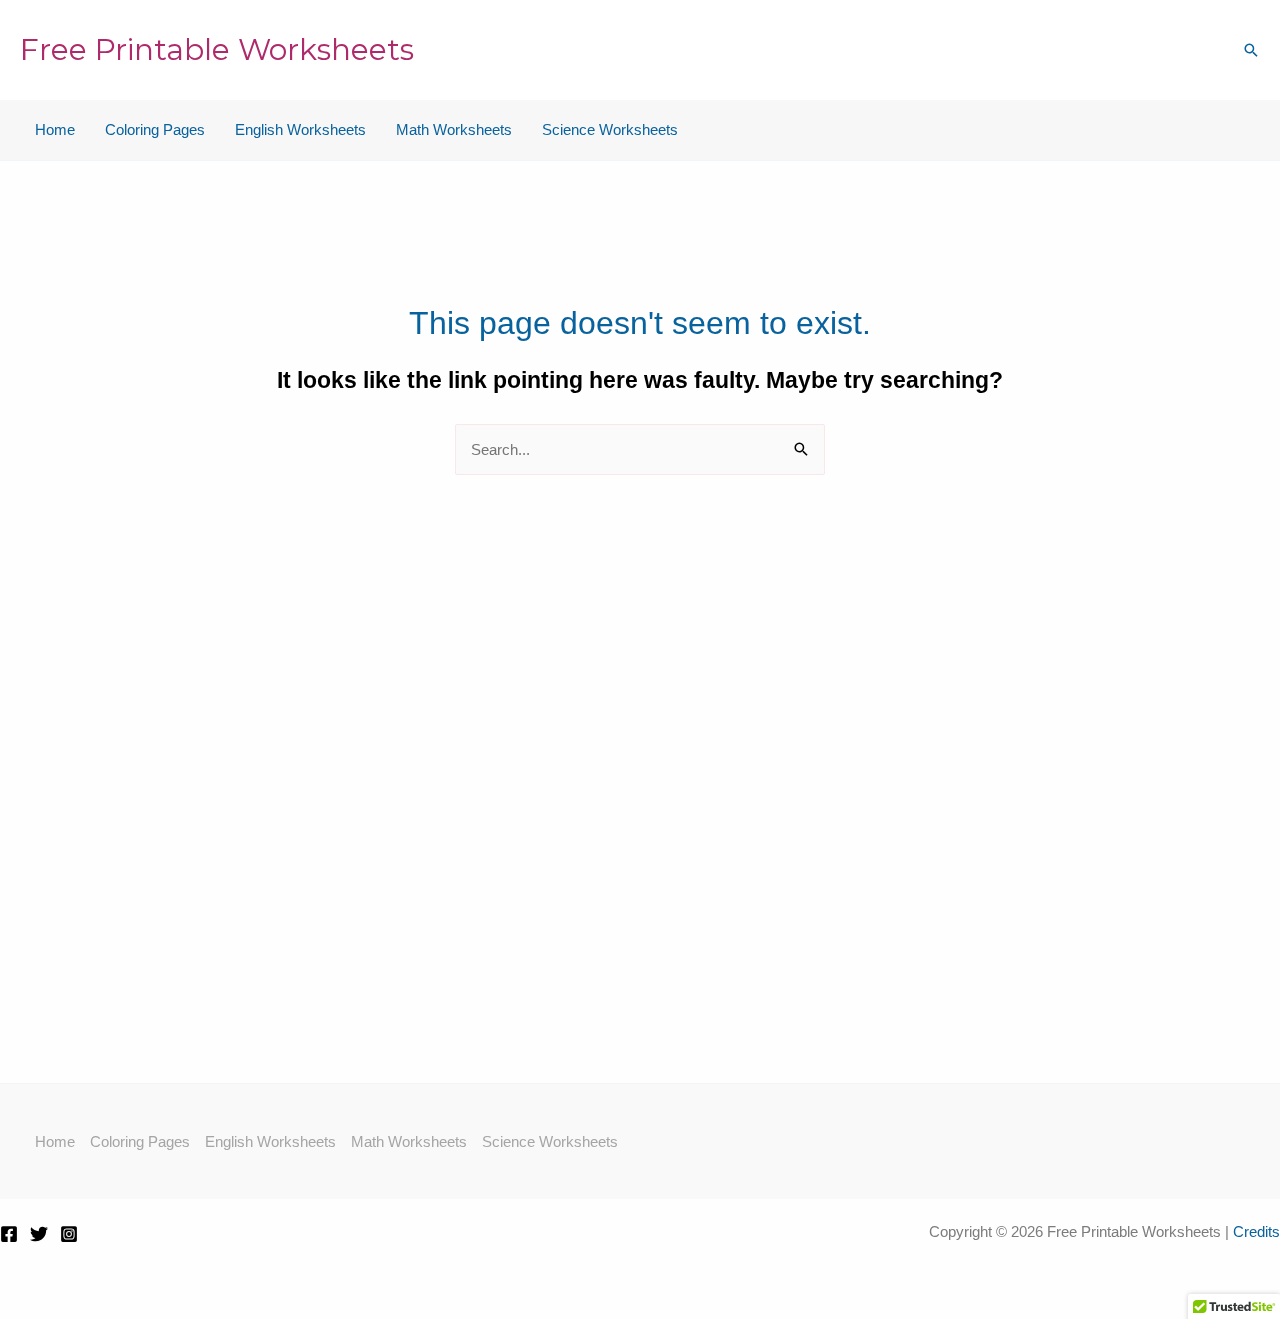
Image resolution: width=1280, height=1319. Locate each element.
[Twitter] (39, 1234)
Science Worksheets (610, 129)
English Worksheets (300, 129)
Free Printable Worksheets (217, 49)
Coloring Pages (155, 129)
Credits (1256, 1231)
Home (55, 129)
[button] (1251, 50)
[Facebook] (9, 1234)
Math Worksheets (454, 129)
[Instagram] (69, 1234)
